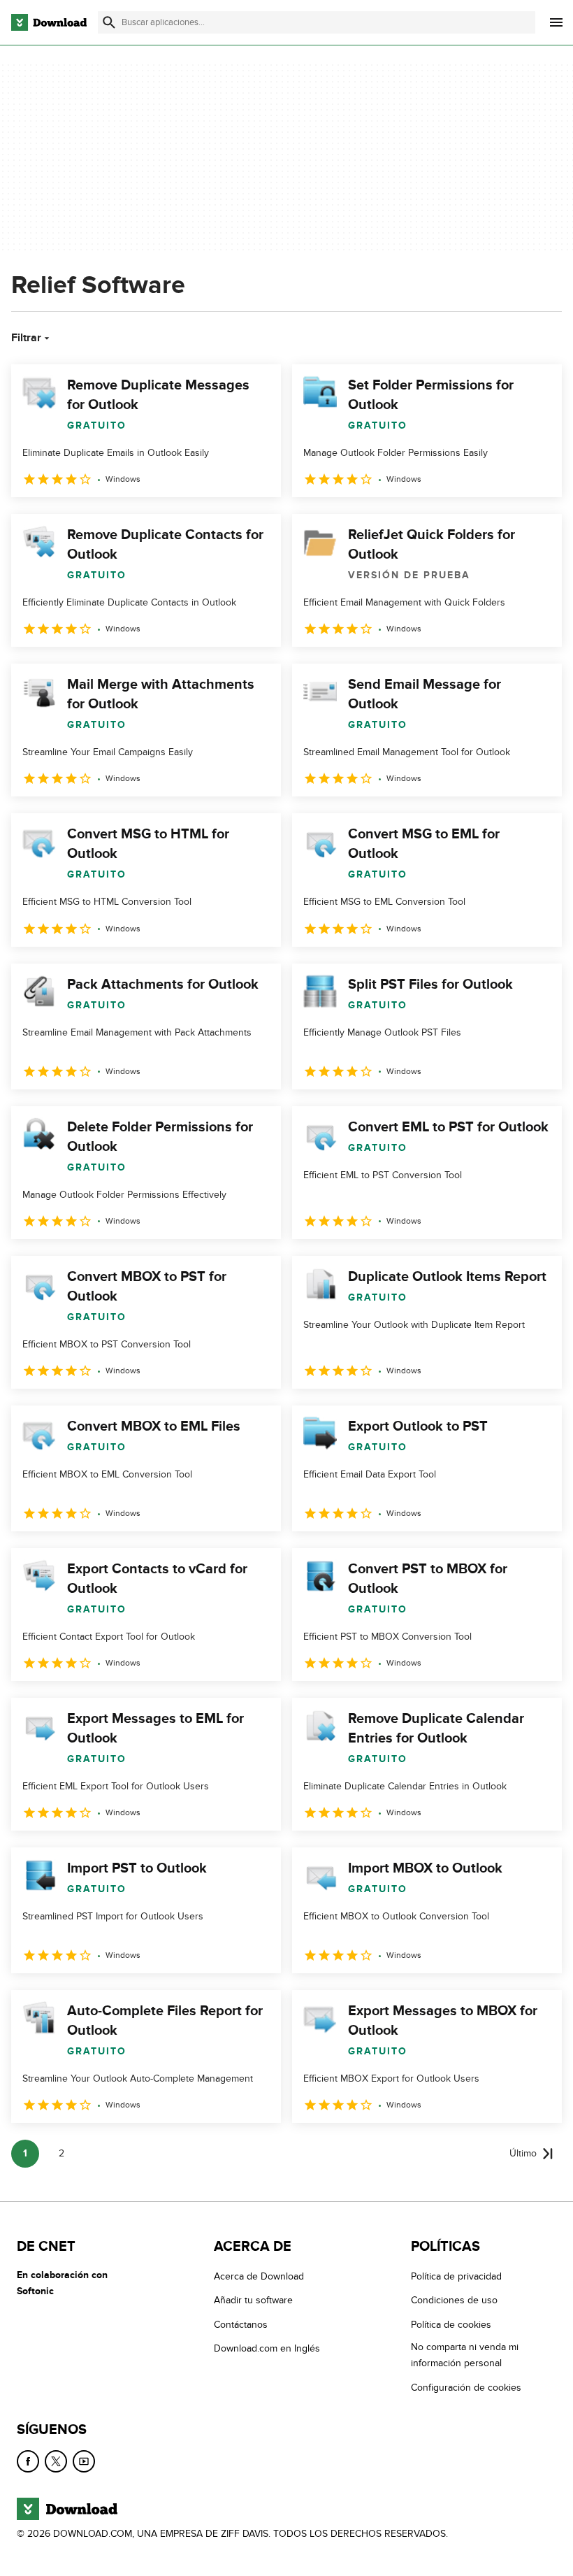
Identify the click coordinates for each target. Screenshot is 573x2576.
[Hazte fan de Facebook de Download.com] (28, 2462)
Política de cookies (451, 2325)
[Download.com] (49, 22)
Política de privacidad (456, 2276)
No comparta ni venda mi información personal (465, 2356)
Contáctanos (241, 2325)
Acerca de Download (259, 2276)
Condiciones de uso (454, 2301)
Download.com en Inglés (267, 2349)
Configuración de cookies (466, 2388)
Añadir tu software (253, 2301)
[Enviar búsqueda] (109, 22)
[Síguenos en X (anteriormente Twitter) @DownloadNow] (56, 2462)
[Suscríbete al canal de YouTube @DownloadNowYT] (84, 2462)
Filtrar (26, 338)
